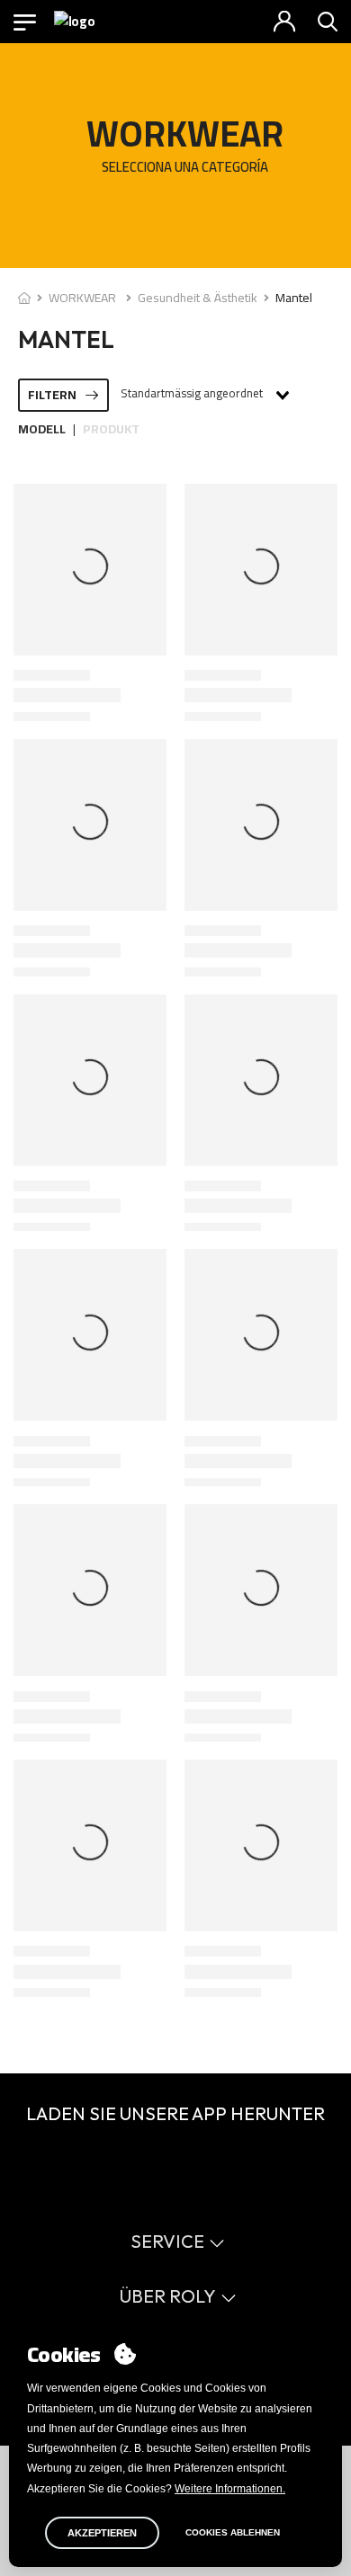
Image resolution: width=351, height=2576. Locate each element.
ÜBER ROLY (168, 2296)
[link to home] (24, 298)
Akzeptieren (102, 2533)
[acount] (284, 22)
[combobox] (204, 395)
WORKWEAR (84, 298)
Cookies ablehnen (233, 2532)
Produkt (111, 429)
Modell (42, 429)
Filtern (52, 395)
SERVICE (167, 2241)
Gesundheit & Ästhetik (198, 298)
